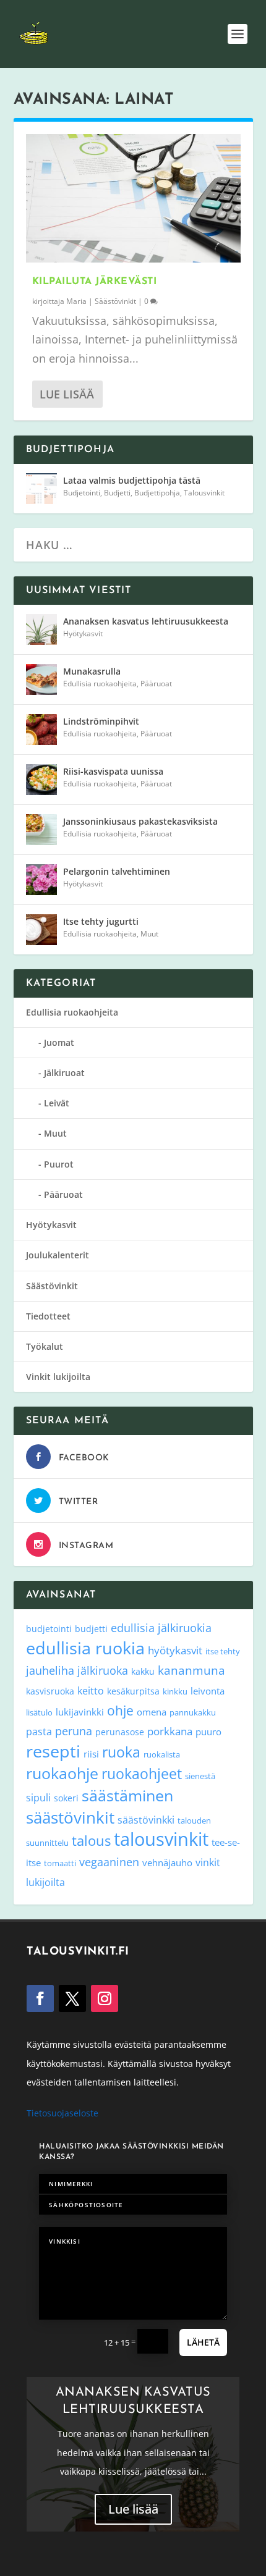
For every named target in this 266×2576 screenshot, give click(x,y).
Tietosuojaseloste (62, 2113)
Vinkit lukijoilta (58, 1377)
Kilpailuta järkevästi (95, 282)
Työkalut (45, 1346)
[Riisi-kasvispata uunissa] (41, 780)
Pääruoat (156, 684)
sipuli (38, 1797)
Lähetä (203, 2342)
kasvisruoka (50, 1691)
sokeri (66, 1798)
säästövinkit (70, 1817)
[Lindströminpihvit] (41, 730)
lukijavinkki (80, 1712)
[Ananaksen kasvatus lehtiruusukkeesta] (41, 629)
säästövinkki (146, 1820)
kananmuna (191, 1670)
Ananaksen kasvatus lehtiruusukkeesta (146, 621)
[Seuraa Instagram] (105, 1998)
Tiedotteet (48, 1316)
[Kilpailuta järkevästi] (133, 198)
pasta (39, 1732)
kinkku (175, 1691)
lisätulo (39, 1712)
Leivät (57, 1103)
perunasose (120, 1732)
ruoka (121, 1752)
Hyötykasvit (83, 633)
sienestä (200, 1776)
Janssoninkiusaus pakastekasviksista (140, 821)
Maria (76, 301)
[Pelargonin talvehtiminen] (41, 880)
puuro (208, 1732)
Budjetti (117, 493)
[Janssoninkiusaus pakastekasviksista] (41, 830)
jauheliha (50, 1670)
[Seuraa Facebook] (40, 1998)
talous (91, 1840)
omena (152, 1712)
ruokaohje (62, 1773)
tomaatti (60, 1863)
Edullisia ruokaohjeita (100, 684)
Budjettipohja (157, 493)
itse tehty (223, 1651)
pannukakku (193, 1712)
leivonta (208, 1691)
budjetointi (49, 1629)
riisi (91, 1754)
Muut (149, 934)
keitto (91, 1691)
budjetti (91, 1629)
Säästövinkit (115, 301)
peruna (74, 1731)
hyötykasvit (175, 1650)
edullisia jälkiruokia (161, 1627)
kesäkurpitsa (133, 1691)
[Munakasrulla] (41, 680)
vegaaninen (109, 1862)
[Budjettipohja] (41, 489)
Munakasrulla (92, 671)
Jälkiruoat (64, 1073)
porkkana (170, 1731)
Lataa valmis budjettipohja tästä (132, 480)
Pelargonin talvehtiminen (117, 871)
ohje (120, 1711)
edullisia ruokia (85, 1648)
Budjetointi (82, 493)
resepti (53, 1751)
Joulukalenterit (58, 1255)
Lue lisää (67, 394)
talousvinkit (161, 1839)
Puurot (59, 1164)
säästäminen (127, 1795)
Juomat (59, 1042)
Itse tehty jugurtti (101, 921)
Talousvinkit (204, 493)
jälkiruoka (103, 1670)
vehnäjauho (167, 1863)
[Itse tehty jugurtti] (41, 930)
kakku (143, 1671)
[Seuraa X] (72, 1998)
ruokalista (162, 1754)
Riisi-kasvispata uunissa (113, 771)
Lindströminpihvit (101, 721)
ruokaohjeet (142, 1774)
